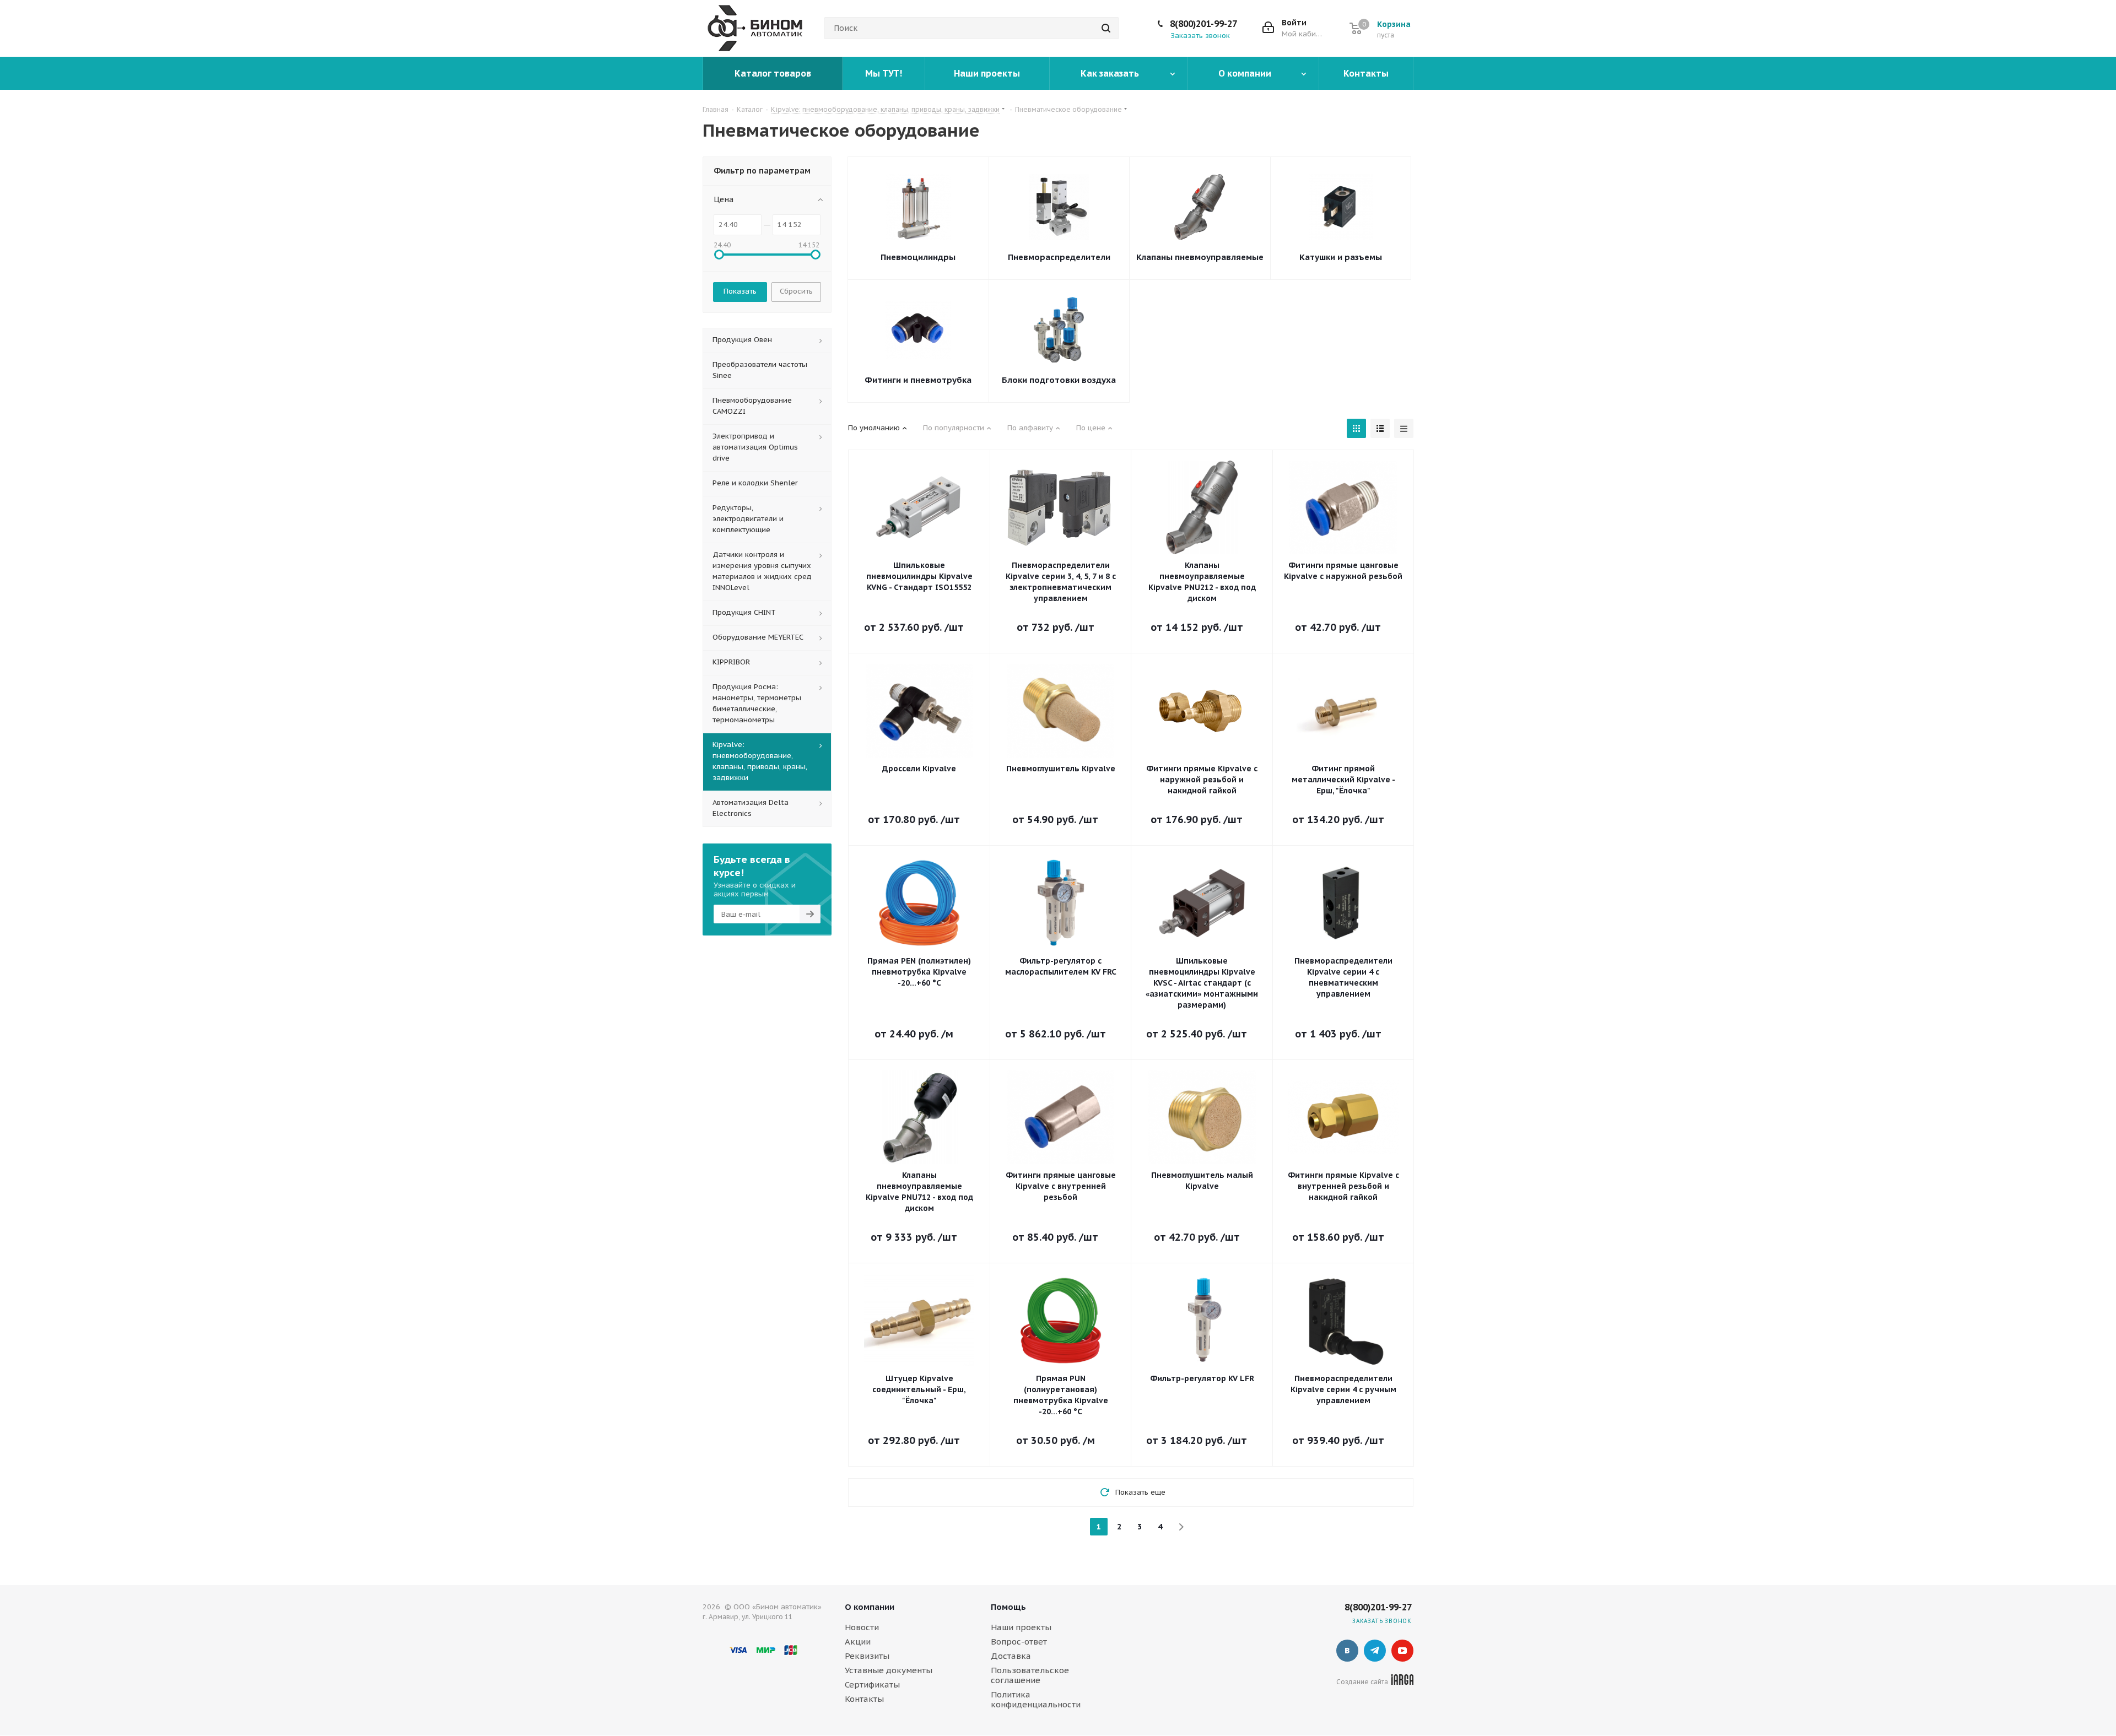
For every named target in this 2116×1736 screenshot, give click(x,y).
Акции (858, 1642)
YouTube (1402, 1651)
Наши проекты (1021, 1627)
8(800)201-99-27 (1203, 24)
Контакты (864, 1699)
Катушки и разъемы (1341, 257)
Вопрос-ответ (1019, 1642)
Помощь (1008, 1607)
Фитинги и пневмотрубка (918, 380)
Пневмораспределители (1059, 257)
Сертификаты (872, 1684)
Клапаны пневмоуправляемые (1200, 257)
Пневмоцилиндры (918, 257)
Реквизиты (867, 1656)
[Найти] (1106, 28)
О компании (870, 1607)
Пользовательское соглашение (1030, 1675)
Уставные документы (889, 1670)
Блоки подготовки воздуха (1059, 380)
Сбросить (796, 291)
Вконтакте (1347, 1651)
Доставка (1011, 1656)
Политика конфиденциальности (1036, 1699)
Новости (862, 1627)
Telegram (1375, 1651)
